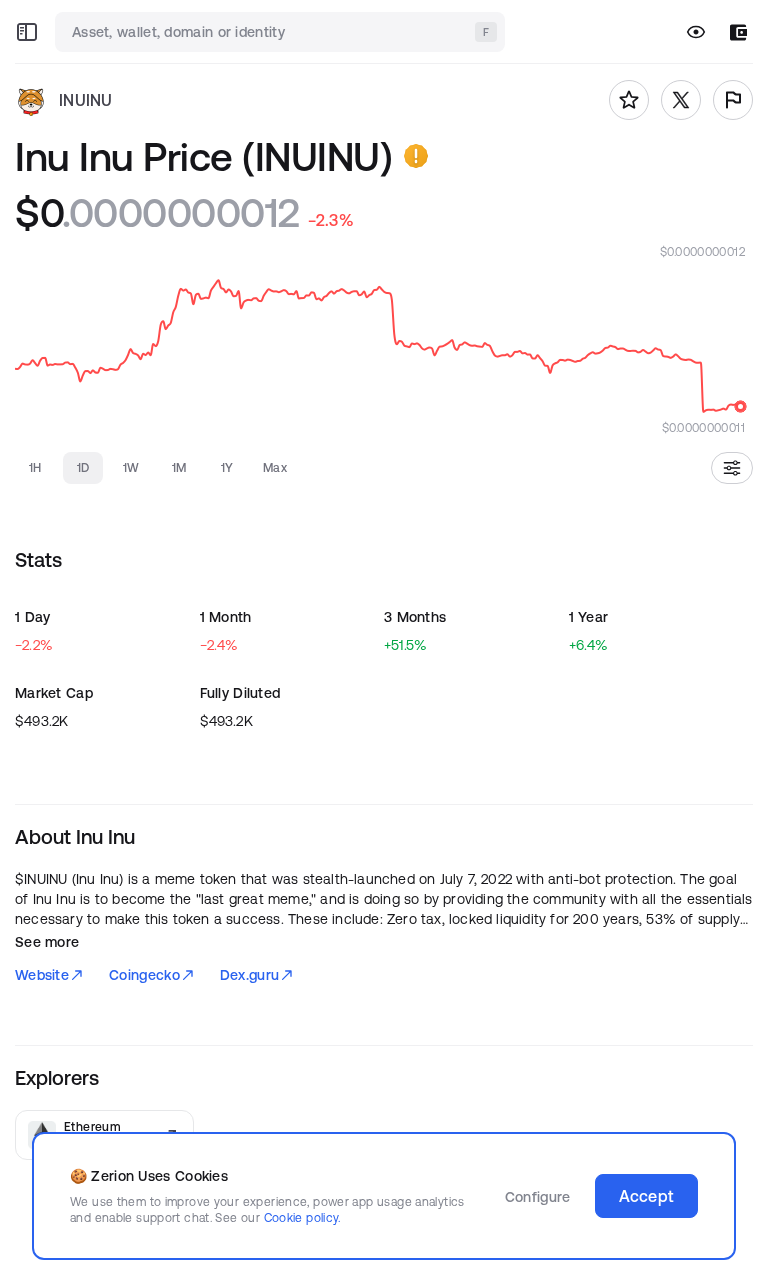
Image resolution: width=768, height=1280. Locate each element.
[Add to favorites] (629, 100)
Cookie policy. (302, 1217)
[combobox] (282, 32)
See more (47, 942)
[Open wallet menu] (738, 32)
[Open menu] (27, 32)
